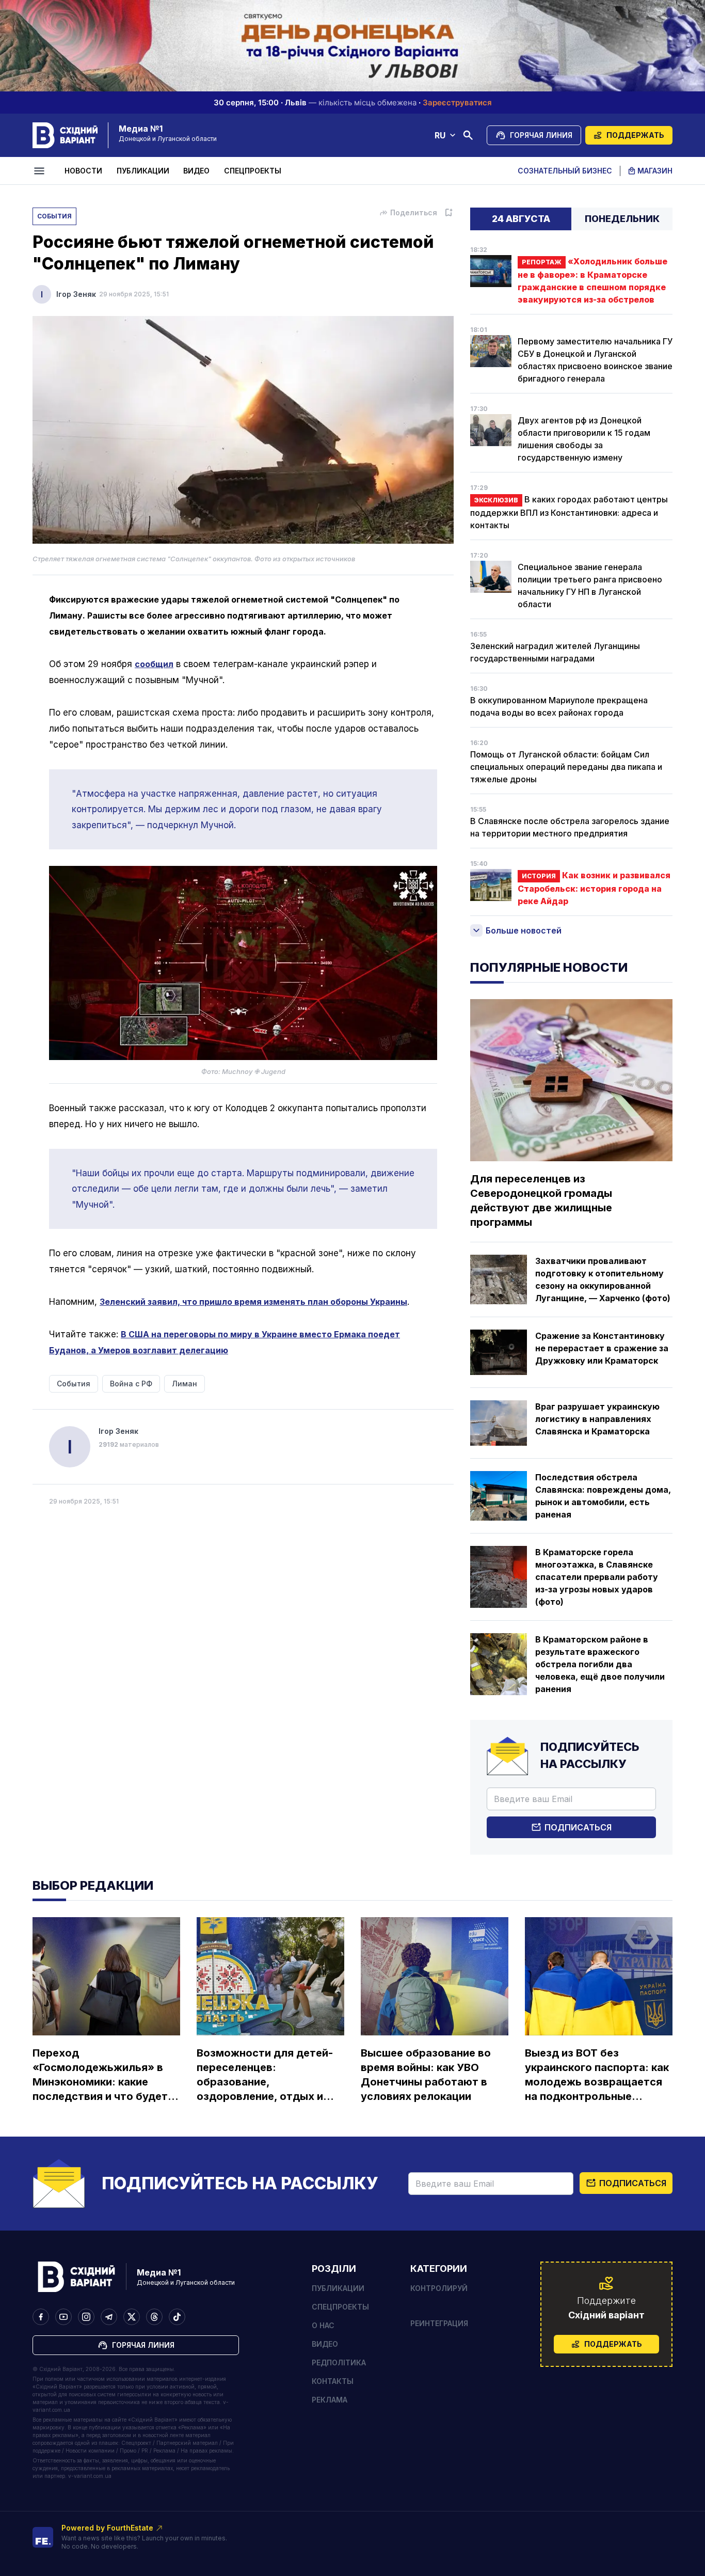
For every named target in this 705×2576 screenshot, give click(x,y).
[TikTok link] (177, 2317)
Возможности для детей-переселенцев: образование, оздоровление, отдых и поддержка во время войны (265, 2075)
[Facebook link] (41, 2317)
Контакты (333, 2381)
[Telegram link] (109, 2317)
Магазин (655, 171)
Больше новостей (524, 930)
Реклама (330, 2400)
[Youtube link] (63, 2317)
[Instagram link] (86, 2317)
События (54, 216)
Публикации (143, 171)
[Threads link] (154, 2317)
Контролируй (439, 2288)
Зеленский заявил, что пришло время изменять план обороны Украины (253, 1302)
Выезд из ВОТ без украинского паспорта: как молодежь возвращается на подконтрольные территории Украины (597, 2075)
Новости (83, 171)
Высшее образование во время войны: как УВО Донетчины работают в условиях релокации (426, 2075)
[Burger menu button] (41, 171)
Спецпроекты (253, 171)
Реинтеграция (439, 2323)
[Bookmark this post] (448, 213)
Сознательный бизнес (565, 171)
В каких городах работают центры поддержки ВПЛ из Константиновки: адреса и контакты (569, 512)
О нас (323, 2325)
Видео (196, 171)
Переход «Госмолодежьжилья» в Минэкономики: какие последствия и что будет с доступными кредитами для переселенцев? (105, 2075)
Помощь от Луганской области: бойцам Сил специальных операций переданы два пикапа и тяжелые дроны (566, 767)
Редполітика (339, 2362)
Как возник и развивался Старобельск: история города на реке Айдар (594, 888)
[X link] (132, 2317)
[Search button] (468, 135)
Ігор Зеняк (76, 294)
